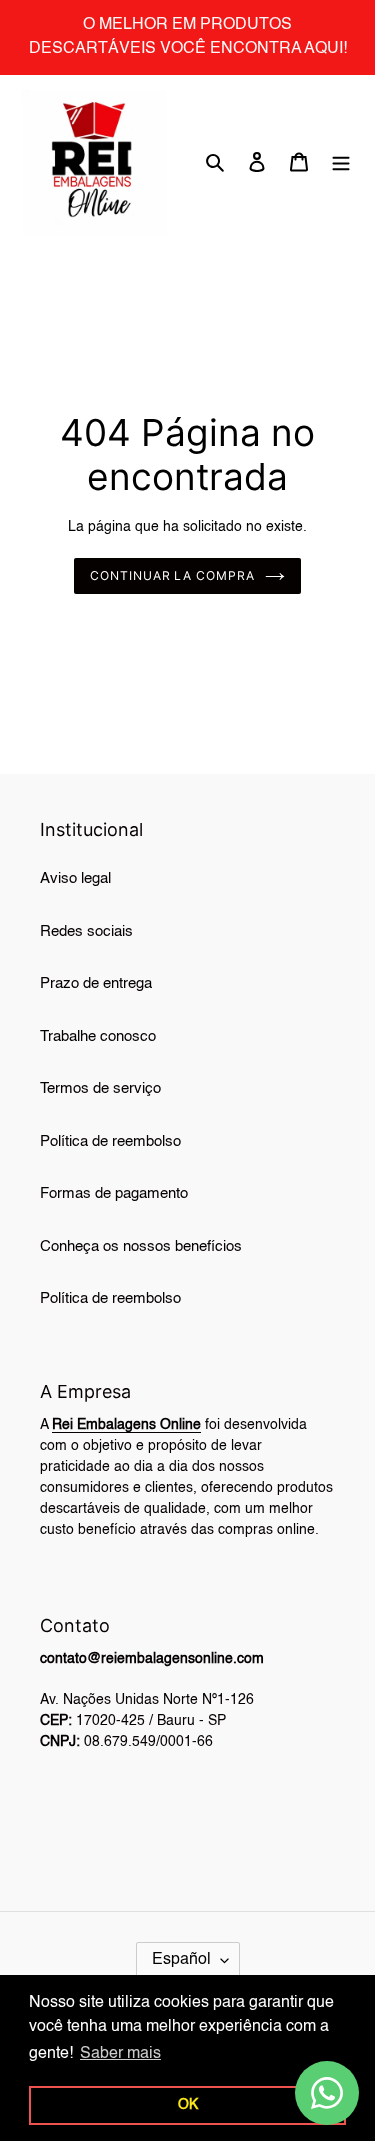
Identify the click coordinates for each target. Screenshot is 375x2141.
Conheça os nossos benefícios (141, 1246)
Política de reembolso (110, 1141)
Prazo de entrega (96, 983)
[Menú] (341, 162)
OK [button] (188, 2105)
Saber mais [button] (120, 2054)
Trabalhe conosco (98, 1036)
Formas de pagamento (114, 1193)
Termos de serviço (100, 1088)
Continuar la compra (172, 575)
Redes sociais (86, 931)
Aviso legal (75, 878)
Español (181, 1960)
